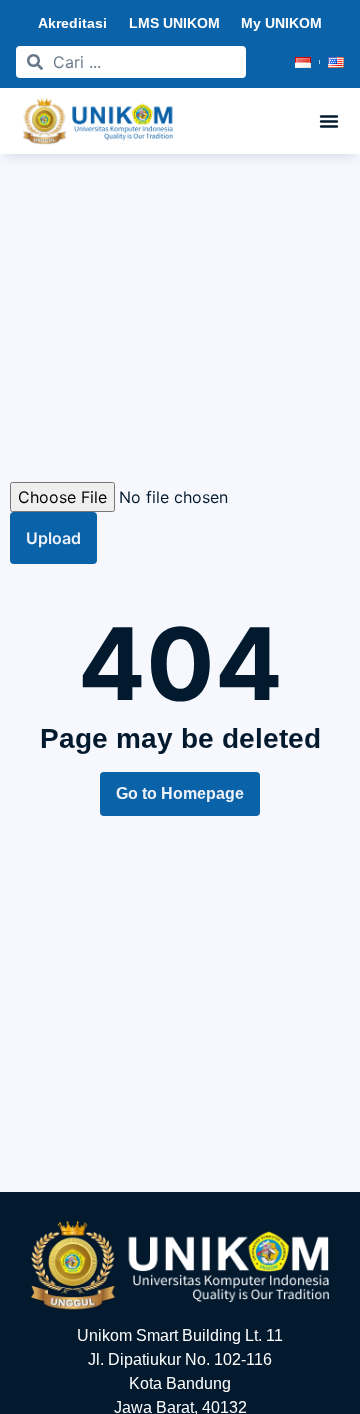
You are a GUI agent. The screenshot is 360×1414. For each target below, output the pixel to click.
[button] (329, 121)
